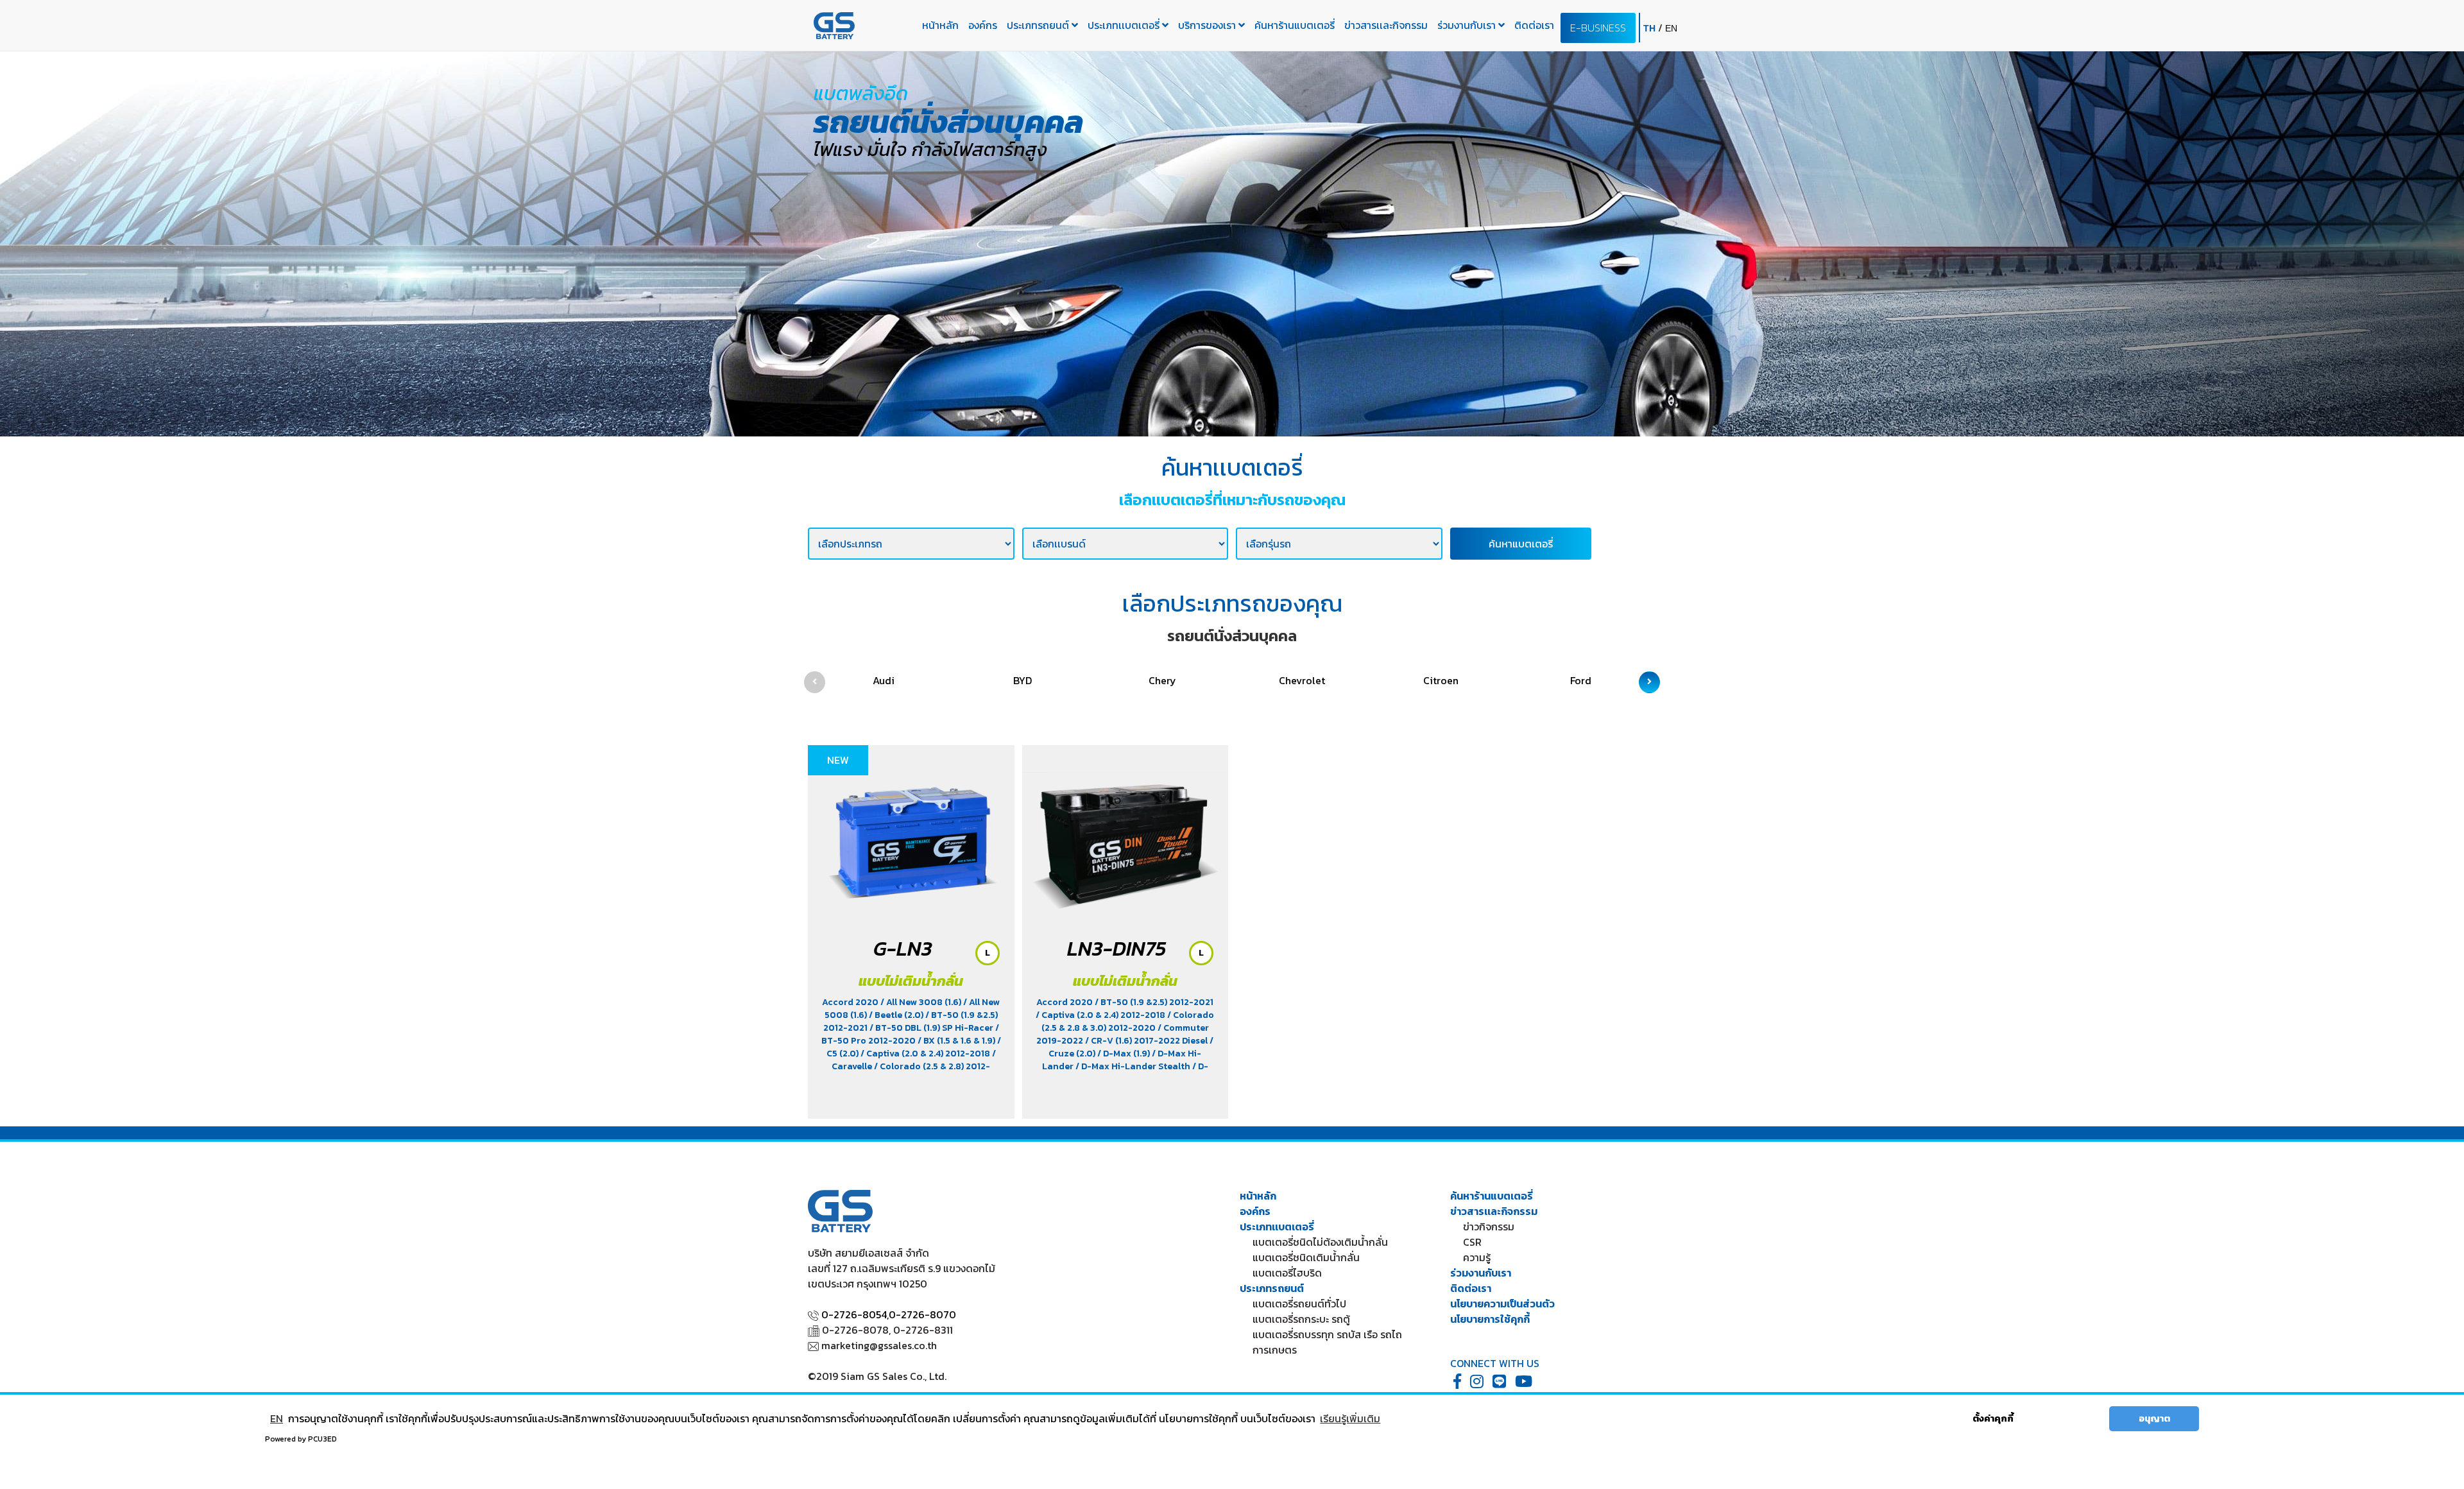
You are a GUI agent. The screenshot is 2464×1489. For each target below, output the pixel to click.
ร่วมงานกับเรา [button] (1468, 25)
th (1651, 28)
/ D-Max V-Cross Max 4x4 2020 (1123, 1073)
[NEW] (911, 837)
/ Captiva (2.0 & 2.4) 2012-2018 (926, 1054)
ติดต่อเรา (1534, 25)
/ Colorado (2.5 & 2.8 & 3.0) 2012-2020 (1128, 1021)
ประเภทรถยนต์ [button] (1039, 25)
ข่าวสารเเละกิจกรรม (1386, 25)
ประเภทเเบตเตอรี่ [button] (1125, 25)
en (1671, 28)
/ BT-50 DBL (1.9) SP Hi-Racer (932, 1028)
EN (277, 1418)
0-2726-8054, (855, 1314)
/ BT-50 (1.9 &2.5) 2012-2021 (1154, 1002)
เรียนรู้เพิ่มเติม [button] (1350, 1418)
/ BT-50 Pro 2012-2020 (910, 1034)
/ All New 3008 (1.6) (922, 1002)
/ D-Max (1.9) (1125, 1054)
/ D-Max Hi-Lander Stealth (1134, 1066)
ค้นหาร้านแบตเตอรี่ (1295, 25)
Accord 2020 (851, 1002)
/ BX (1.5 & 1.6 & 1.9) (957, 1041)
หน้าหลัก (940, 25)
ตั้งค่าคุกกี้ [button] (1993, 1418)
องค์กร (983, 25)
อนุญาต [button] (2154, 1418)
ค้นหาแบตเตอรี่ (1521, 544)
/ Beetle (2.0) (897, 1015)
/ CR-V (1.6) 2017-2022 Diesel (1147, 1041)
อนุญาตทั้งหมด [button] (2066, 1418)
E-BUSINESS (1598, 28)
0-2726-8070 (922, 1314)
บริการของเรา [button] (1208, 25)
